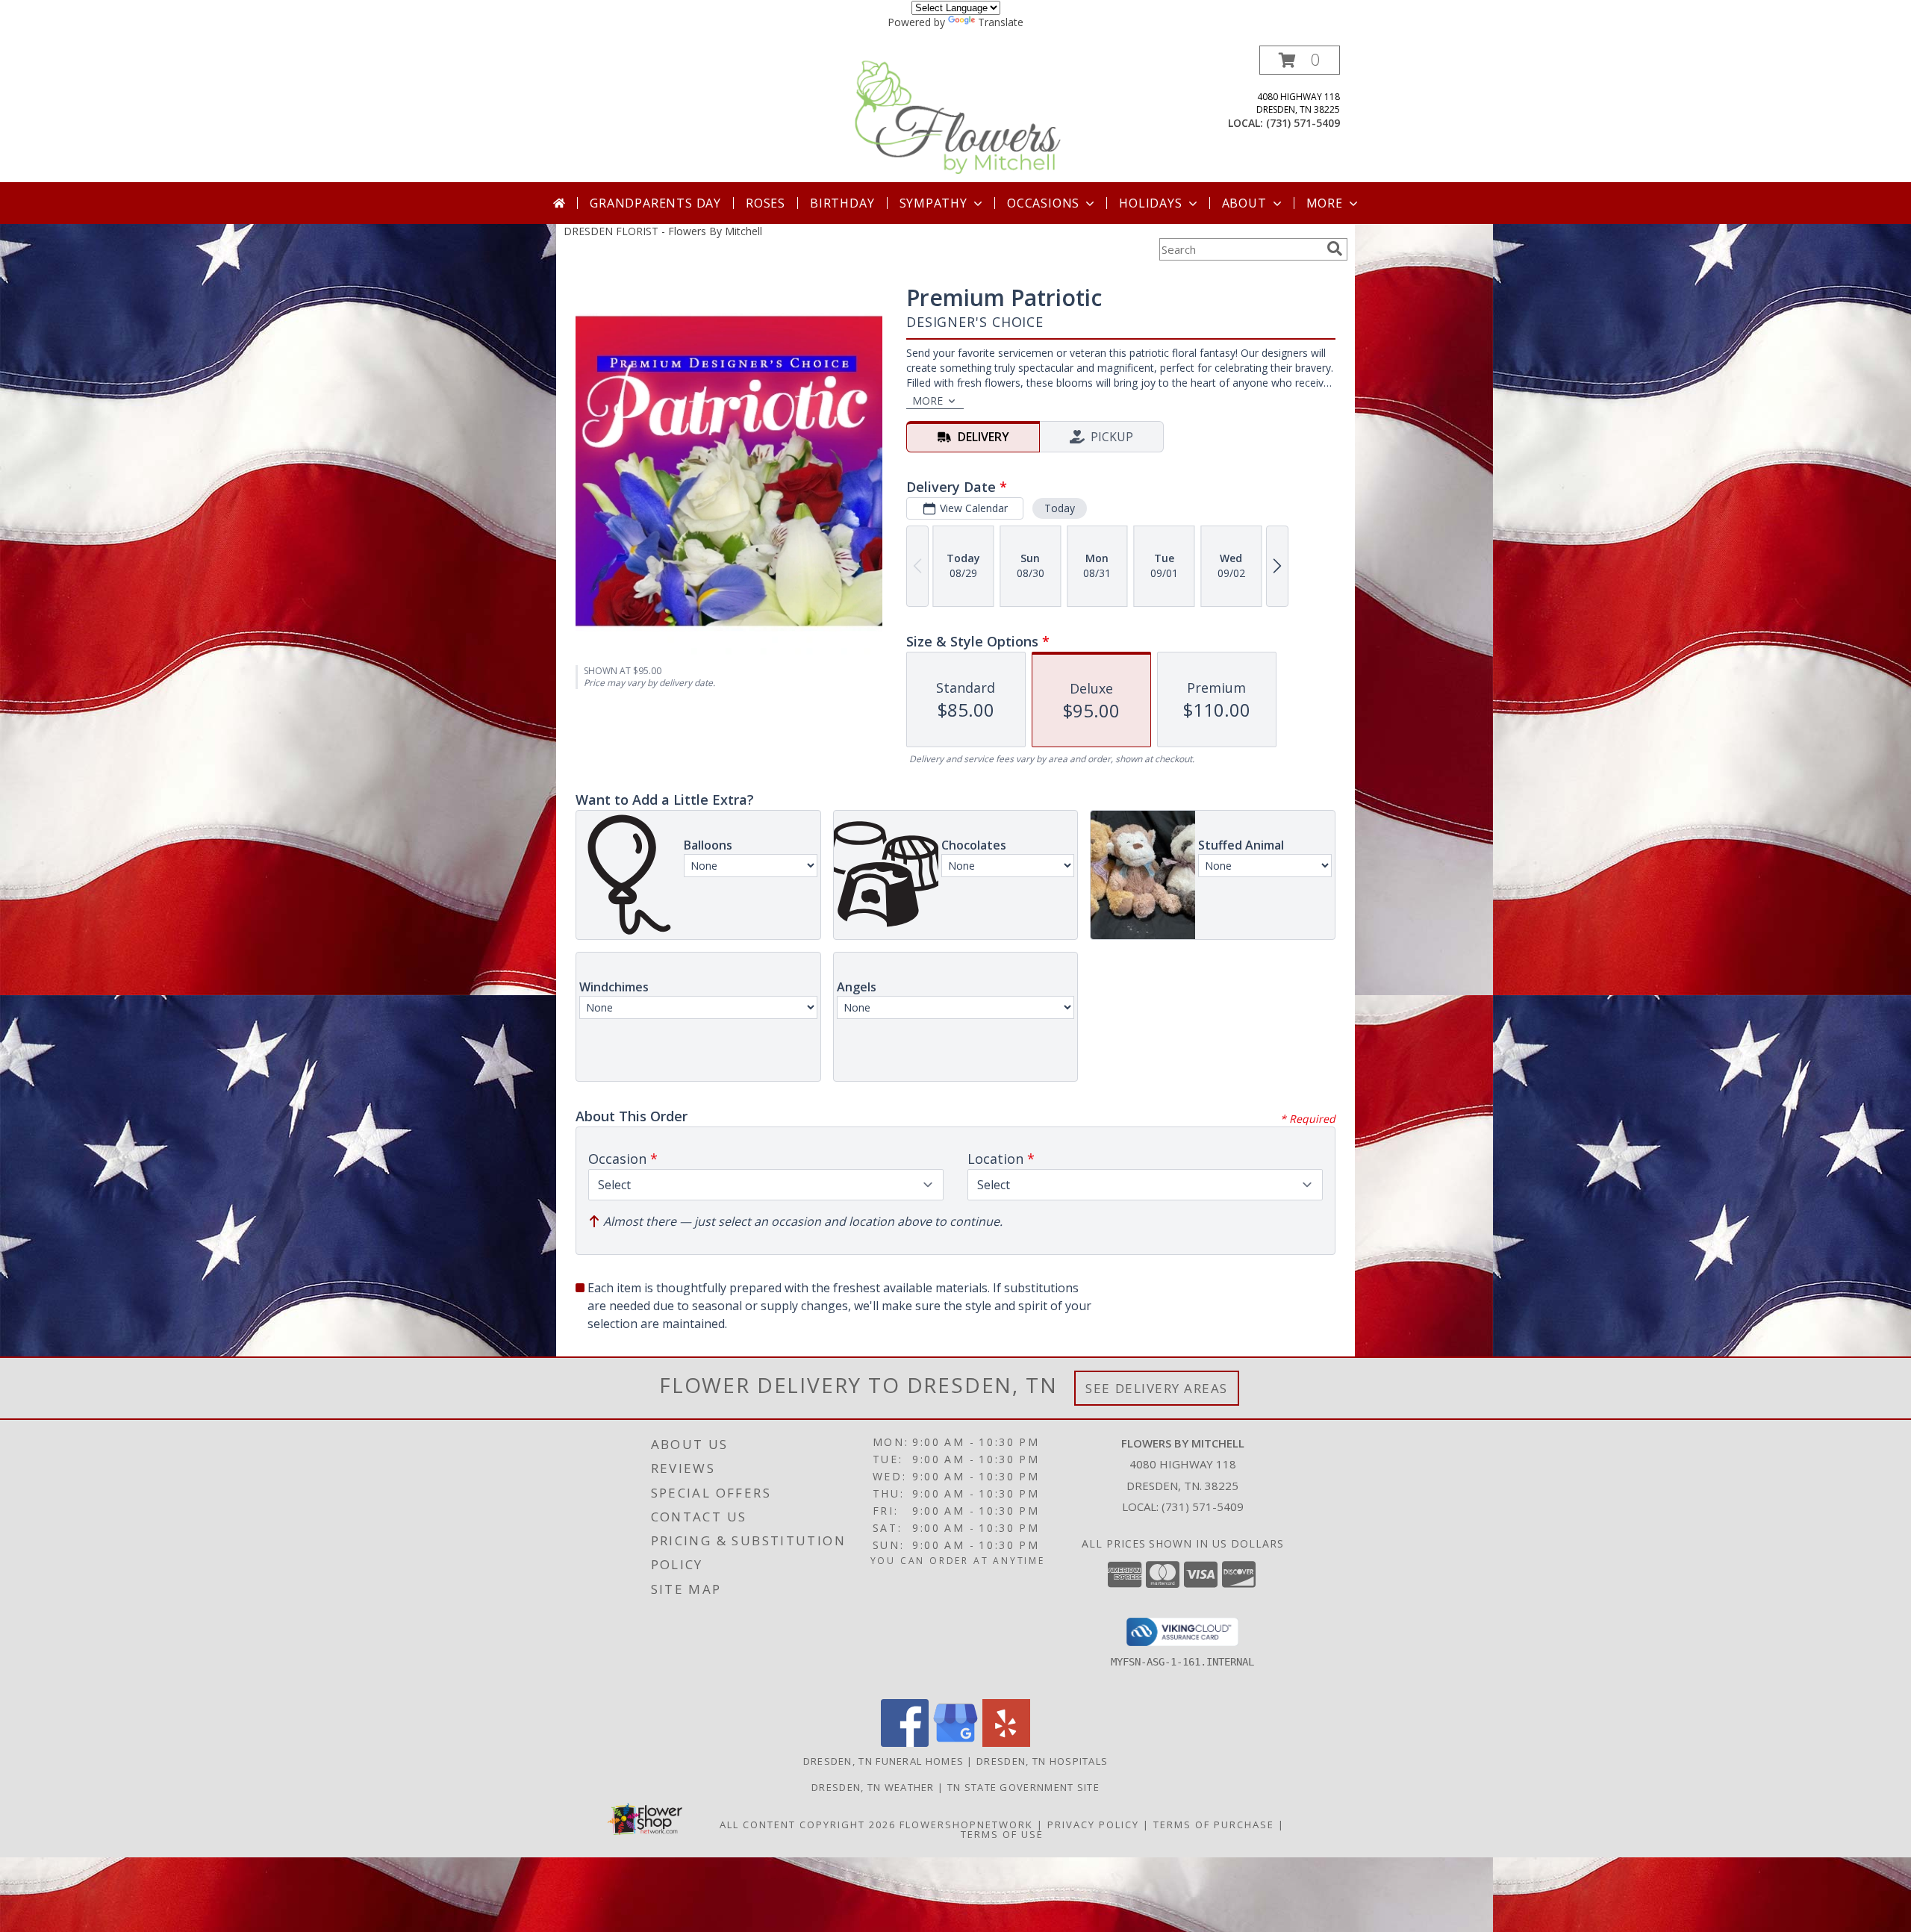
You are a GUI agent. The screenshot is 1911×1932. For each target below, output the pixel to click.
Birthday (842, 203)
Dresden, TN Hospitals (1042, 1761)
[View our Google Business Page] (955, 1743)
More (1325, 203)
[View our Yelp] (1006, 1743)
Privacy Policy (1093, 1825)
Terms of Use (1002, 1834)
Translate (1001, 22)
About (1244, 203)
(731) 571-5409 (1303, 123)
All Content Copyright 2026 (808, 1825)
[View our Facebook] (905, 1743)
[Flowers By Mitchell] (957, 114)
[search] (1335, 249)
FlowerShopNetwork (966, 1825)
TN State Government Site (1023, 1787)
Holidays (1150, 203)
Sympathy (933, 203)
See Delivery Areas (1157, 1388)
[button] (1300, 60)
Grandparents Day (655, 203)
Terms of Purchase (1214, 1825)
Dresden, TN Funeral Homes (884, 1761)
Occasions (1043, 203)
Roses (766, 203)
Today (1060, 508)
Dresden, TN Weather (873, 1787)
